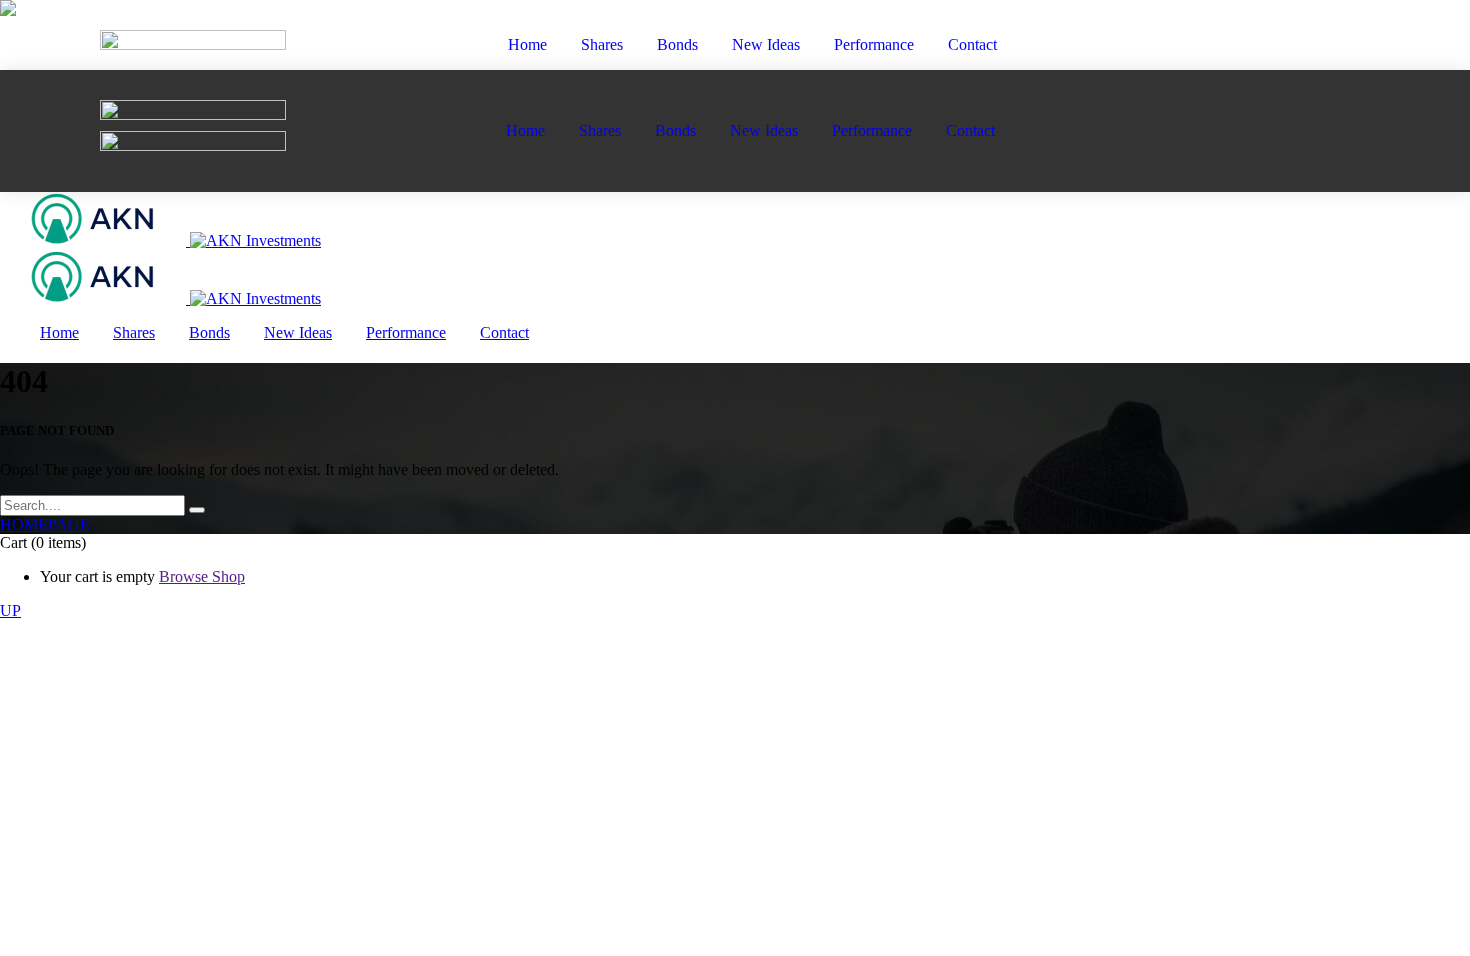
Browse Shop (202, 576)
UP (10, 610)
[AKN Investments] (160, 240)
